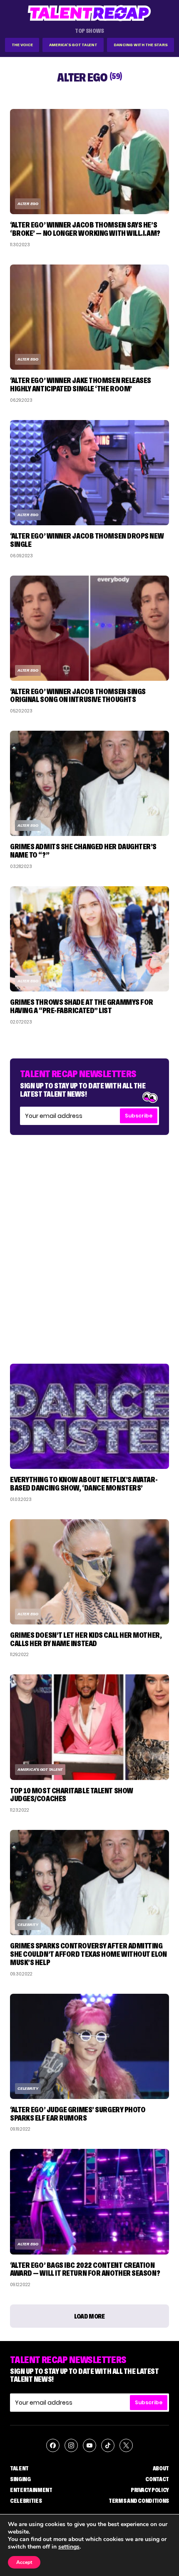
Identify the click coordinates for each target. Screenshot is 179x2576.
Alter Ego (28, 204)
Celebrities (26, 2501)
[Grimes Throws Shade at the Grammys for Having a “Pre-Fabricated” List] (89, 939)
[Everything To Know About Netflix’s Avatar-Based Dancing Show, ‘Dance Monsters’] (89, 1416)
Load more (89, 2316)
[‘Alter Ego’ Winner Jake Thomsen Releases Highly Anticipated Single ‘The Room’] (89, 317)
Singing (20, 2479)
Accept (24, 2562)
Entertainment (31, 2490)
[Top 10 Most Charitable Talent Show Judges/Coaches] (89, 1727)
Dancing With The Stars (141, 45)
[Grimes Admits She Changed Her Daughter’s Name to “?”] (89, 783)
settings (69, 2547)
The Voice (22, 45)
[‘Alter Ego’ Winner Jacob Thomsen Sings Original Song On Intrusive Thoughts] (89, 628)
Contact (157, 2479)
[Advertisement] (89, 1241)
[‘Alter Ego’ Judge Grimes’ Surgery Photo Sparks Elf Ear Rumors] (89, 2046)
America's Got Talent (73, 45)
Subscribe (139, 1116)
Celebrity (28, 1925)
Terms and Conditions (139, 2501)
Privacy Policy (150, 2490)
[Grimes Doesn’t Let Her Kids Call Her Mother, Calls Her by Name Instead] (89, 1572)
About (161, 2468)
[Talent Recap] (89, 13)
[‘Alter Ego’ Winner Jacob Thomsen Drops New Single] (89, 473)
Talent (19, 2468)
